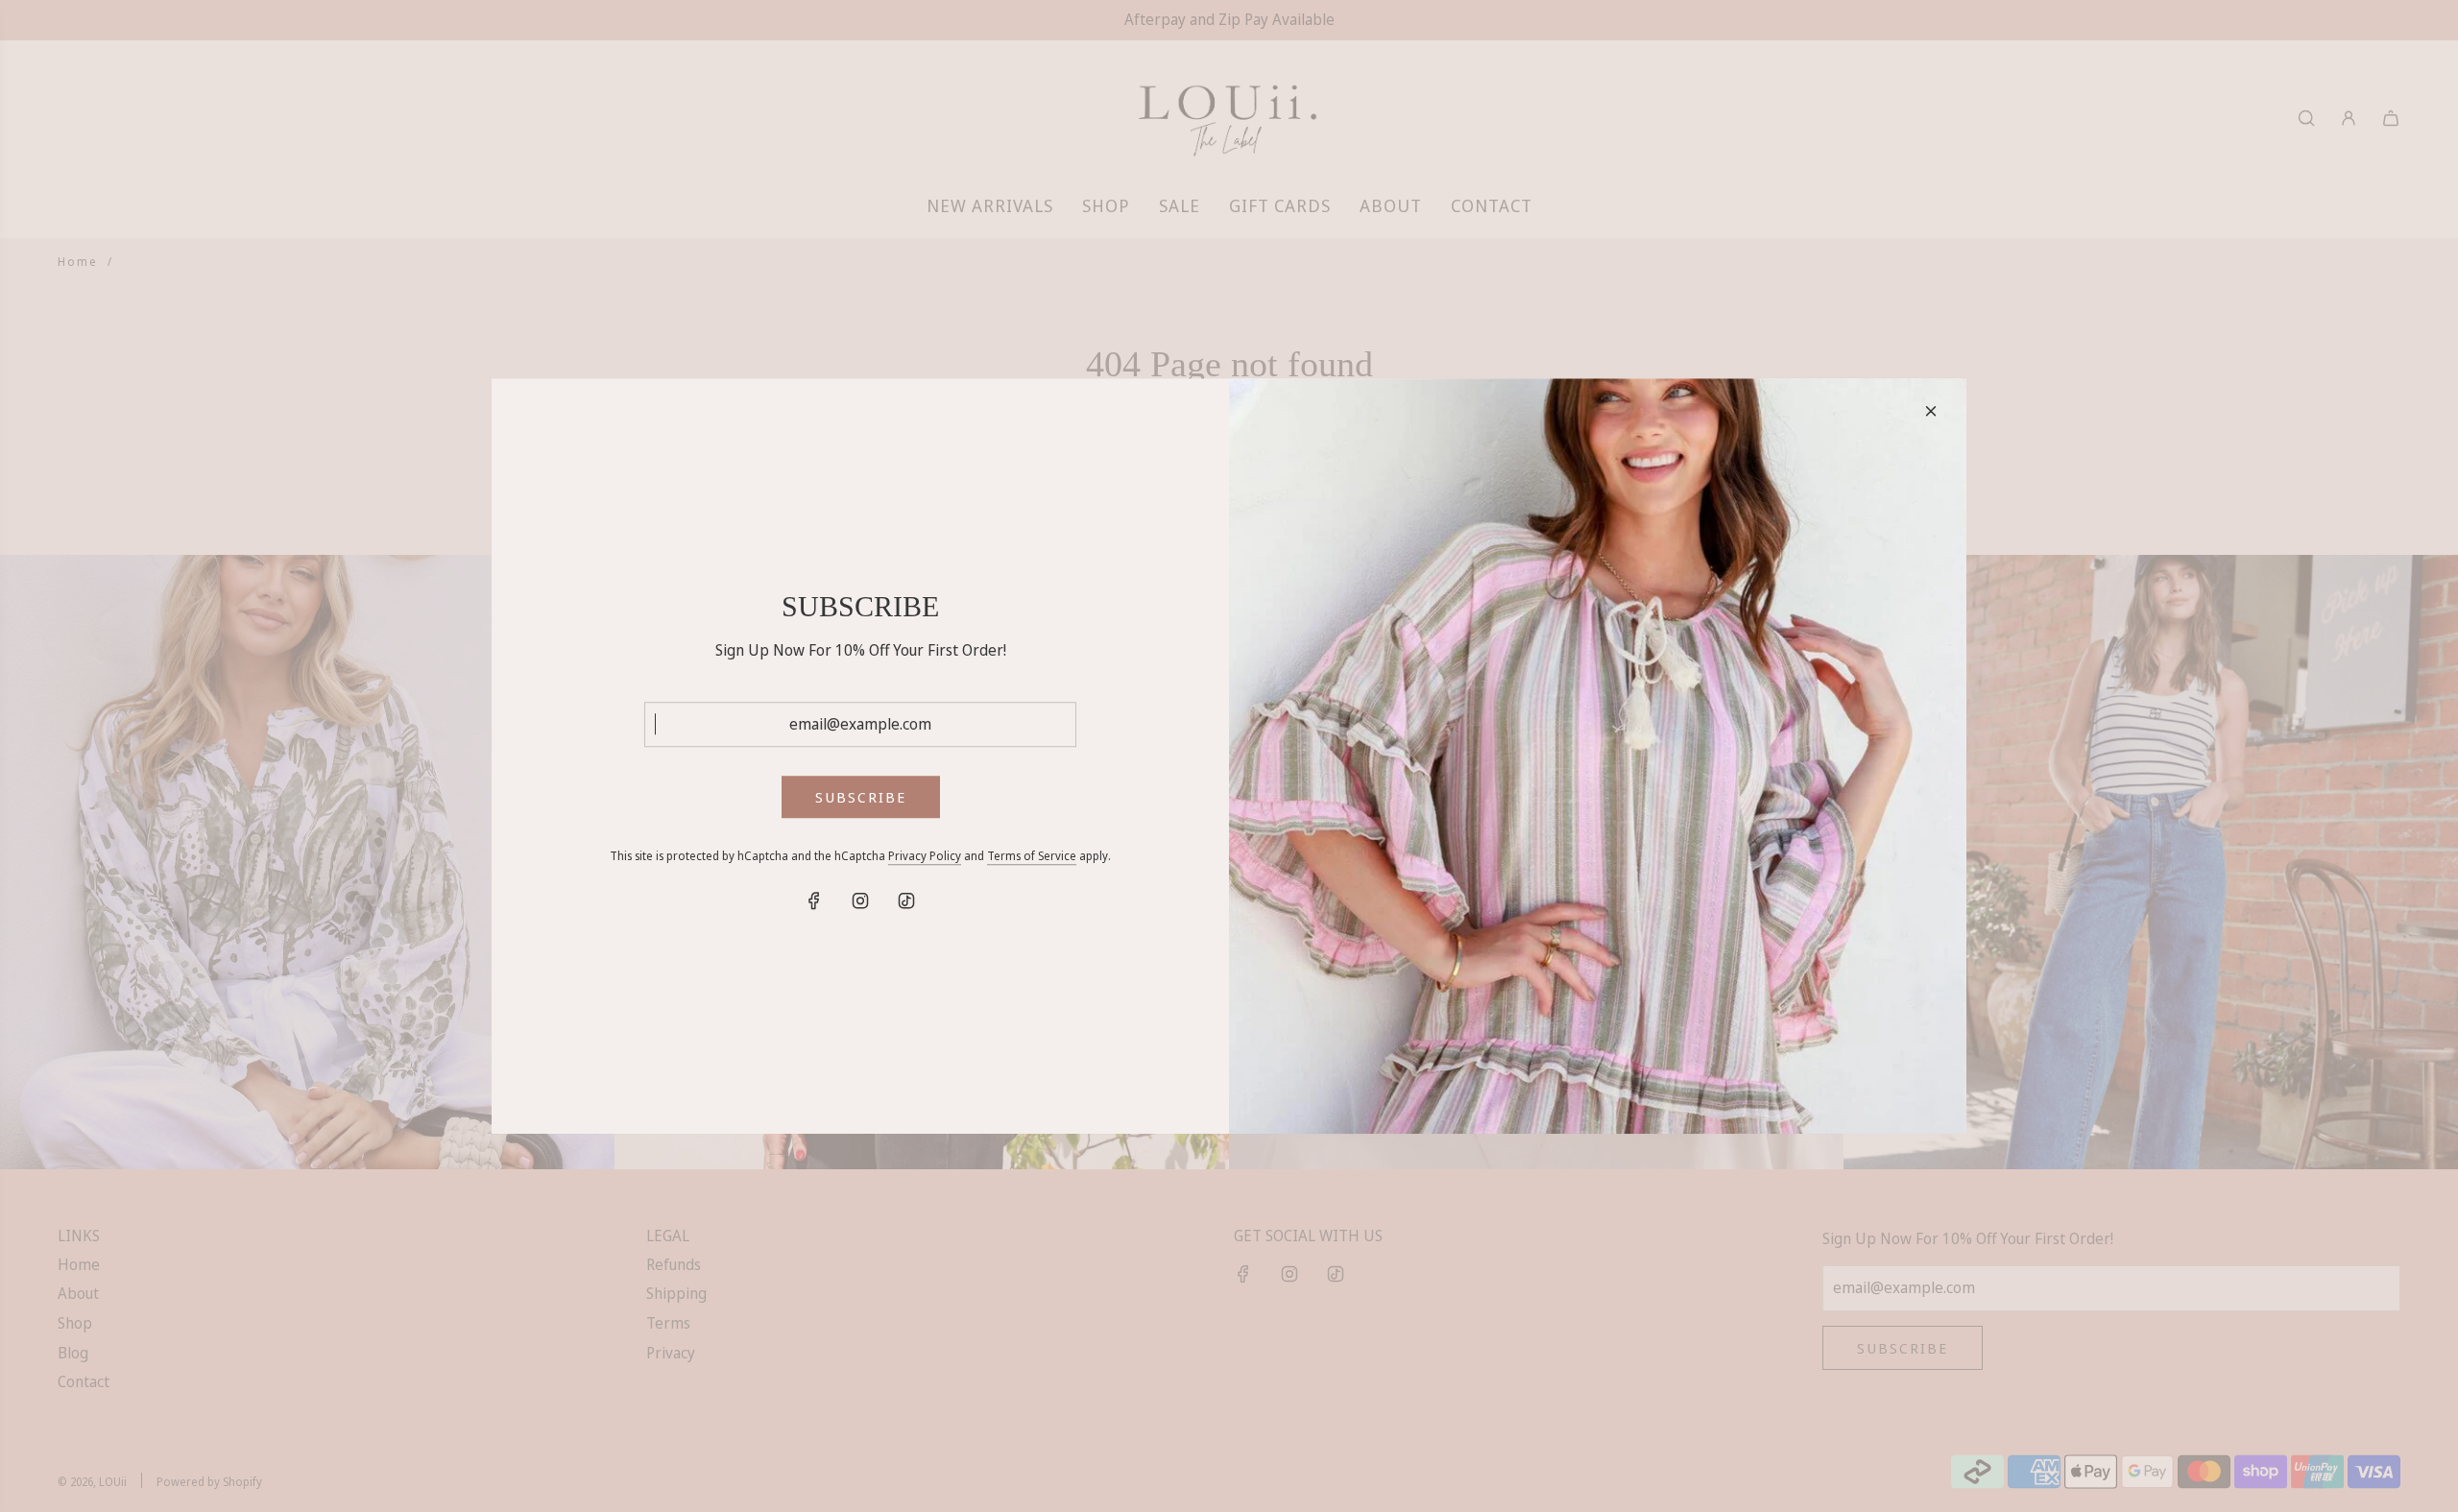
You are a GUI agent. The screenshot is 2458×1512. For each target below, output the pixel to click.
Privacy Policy (925, 857)
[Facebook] (814, 901)
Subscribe (861, 798)
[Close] (1931, 411)
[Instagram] (860, 901)
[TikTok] (906, 901)
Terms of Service (1032, 857)
